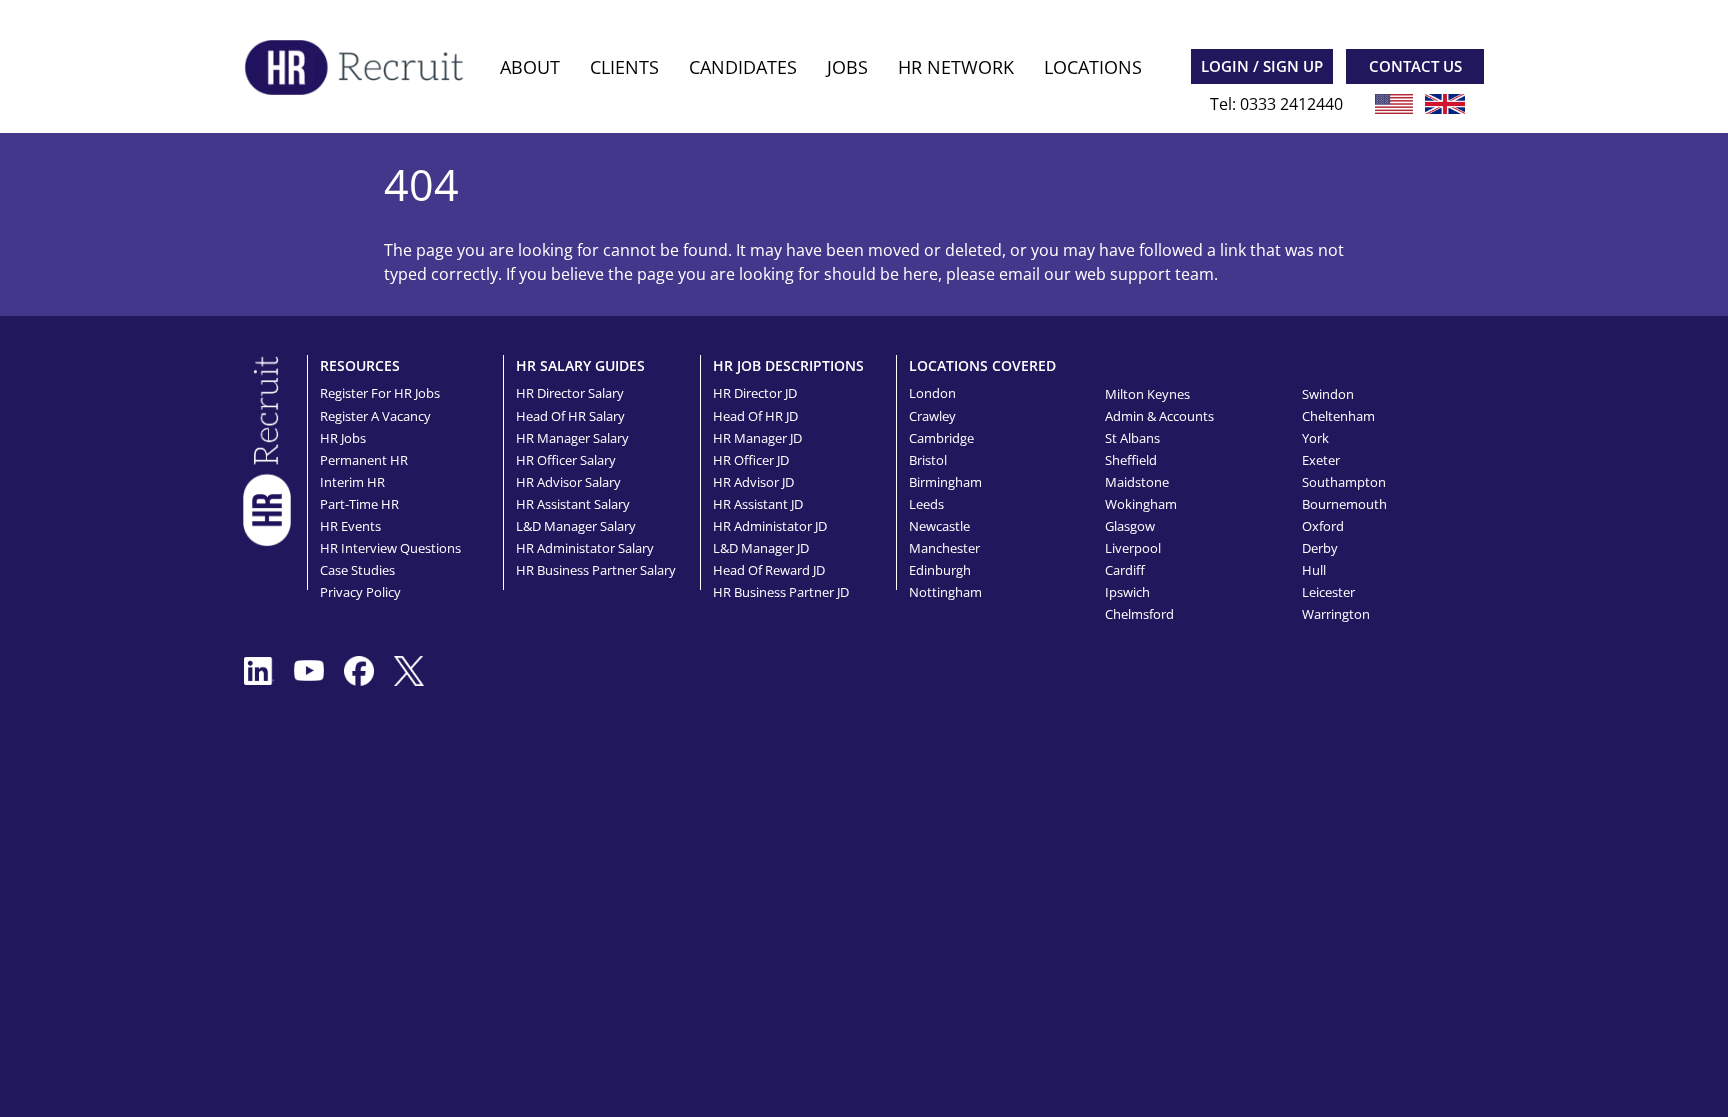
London (932, 393)
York (1315, 438)
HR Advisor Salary (568, 482)
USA (1394, 104)
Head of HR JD (755, 416)
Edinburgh (940, 570)
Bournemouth (1344, 504)
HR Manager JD (757, 438)
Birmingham (945, 482)
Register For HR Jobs (380, 393)
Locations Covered (982, 365)
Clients (624, 67)
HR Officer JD (751, 460)
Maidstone (1137, 482)
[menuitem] (530, 67)
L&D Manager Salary (576, 526)
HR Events (350, 526)
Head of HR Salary (570, 416)
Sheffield (1131, 460)
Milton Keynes (1147, 394)
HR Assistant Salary (573, 504)
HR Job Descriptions (788, 365)
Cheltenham (1338, 416)
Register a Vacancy (375, 416)
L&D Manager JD (761, 548)
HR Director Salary (570, 393)
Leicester (1328, 592)
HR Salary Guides (580, 365)
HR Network (956, 67)
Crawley (932, 416)
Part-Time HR (359, 504)
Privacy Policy (360, 592)
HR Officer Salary (566, 460)
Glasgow (1130, 526)
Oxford (1323, 526)
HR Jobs (343, 438)
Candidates (743, 67)
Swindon (1328, 394)
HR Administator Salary (585, 548)
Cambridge (941, 438)
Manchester (944, 548)
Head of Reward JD (769, 570)
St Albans (1132, 438)
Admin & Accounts (1159, 416)
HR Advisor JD (753, 482)
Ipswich (1127, 592)
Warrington (1336, 614)
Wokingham (1141, 504)
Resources (360, 365)
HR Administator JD (770, 526)
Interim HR (352, 482)
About (530, 67)
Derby (1320, 548)
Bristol (928, 460)
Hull (1314, 570)
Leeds (926, 504)
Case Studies (357, 570)
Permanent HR (364, 460)
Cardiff (1125, 570)
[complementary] (267, 449)
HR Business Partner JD (781, 592)
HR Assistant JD (758, 504)
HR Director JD (755, 393)
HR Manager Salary (572, 438)
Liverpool (1133, 548)
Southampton (1344, 482)
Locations (1093, 67)
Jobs (847, 67)
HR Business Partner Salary (596, 570)
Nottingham (945, 592)
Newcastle (939, 526)
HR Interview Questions (390, 548)
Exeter (1321, 460)
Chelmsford (1139, 614)
